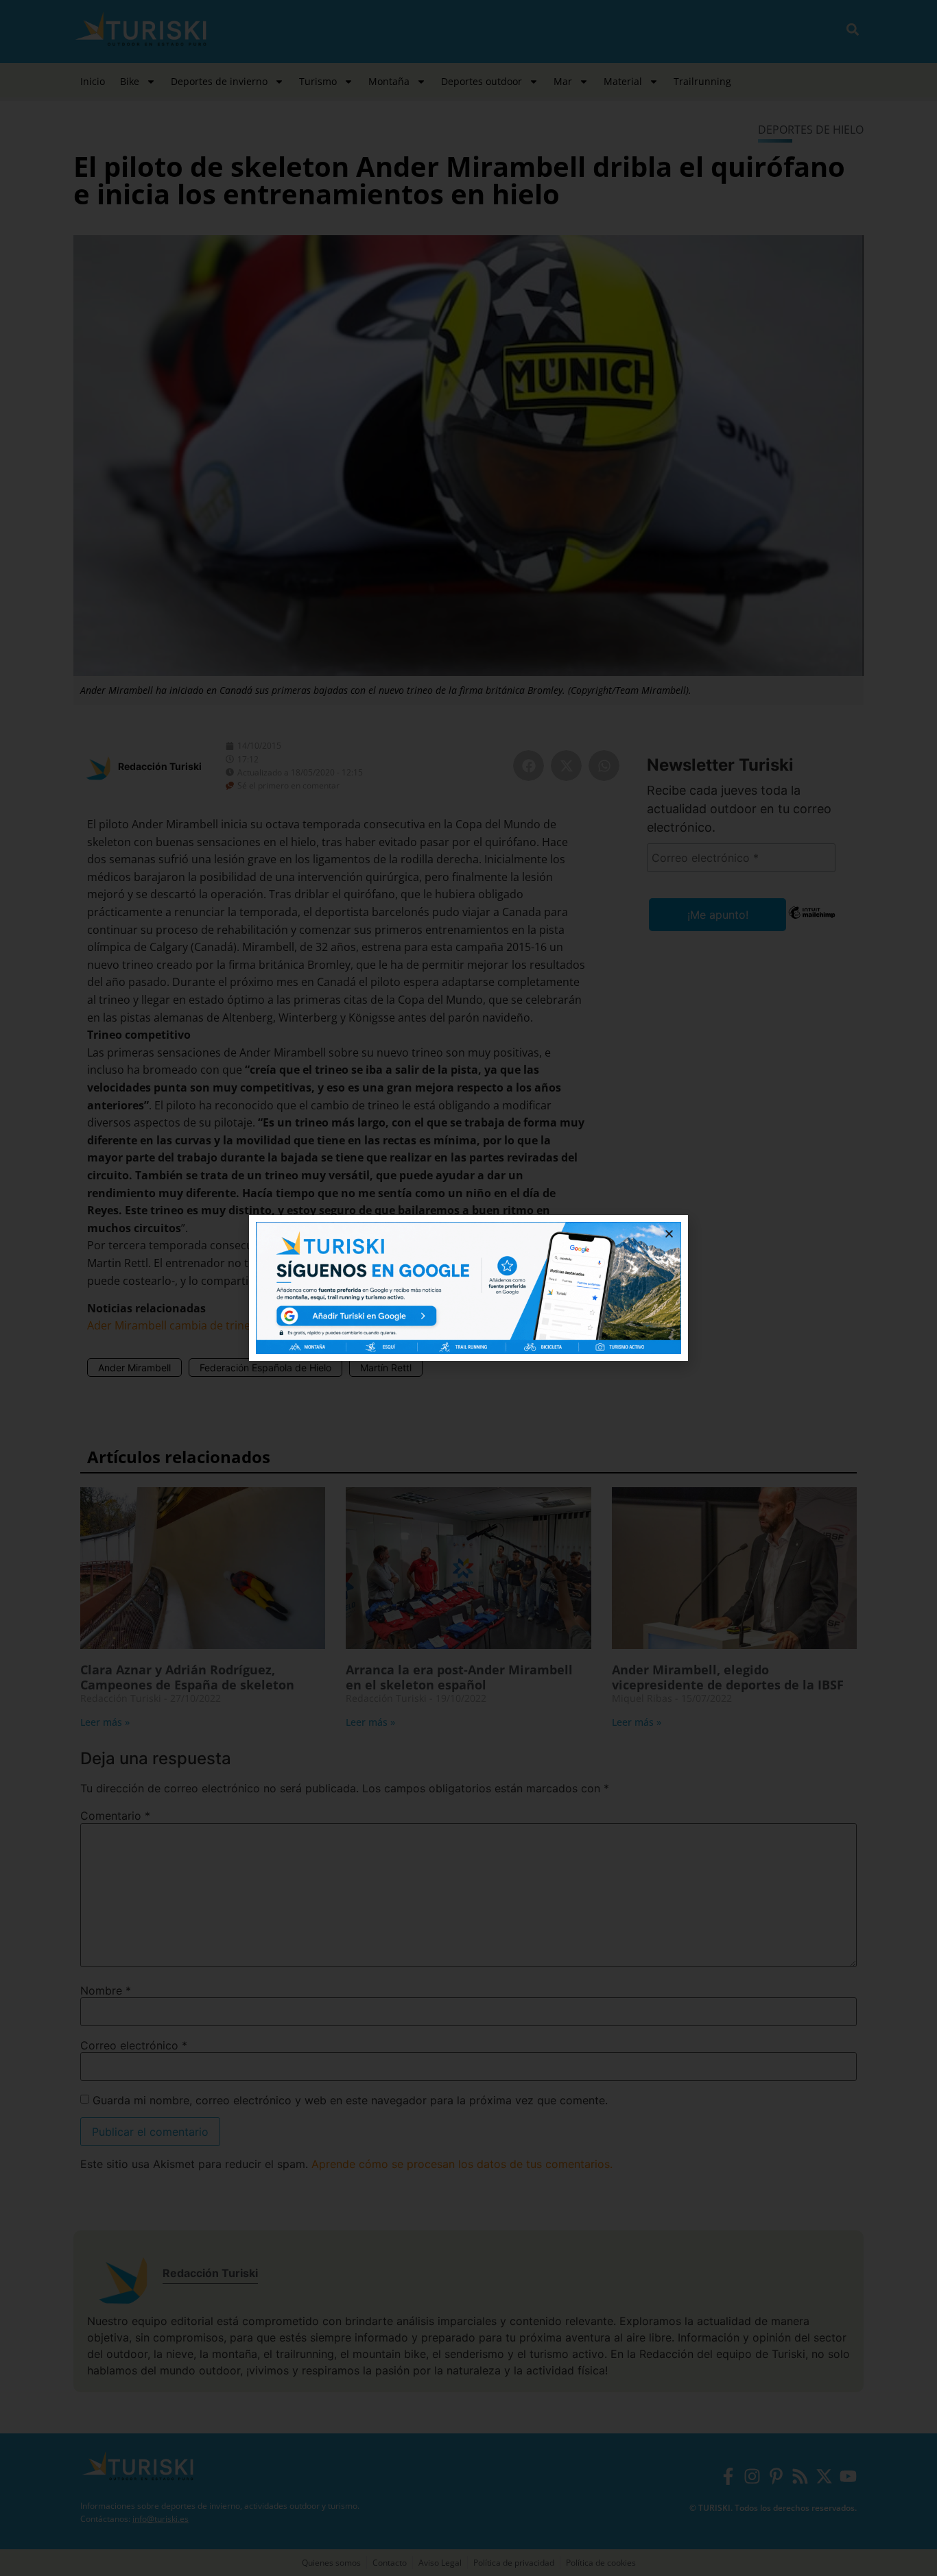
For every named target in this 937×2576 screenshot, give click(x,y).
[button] (669, 1234)
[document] (468, 1288)
